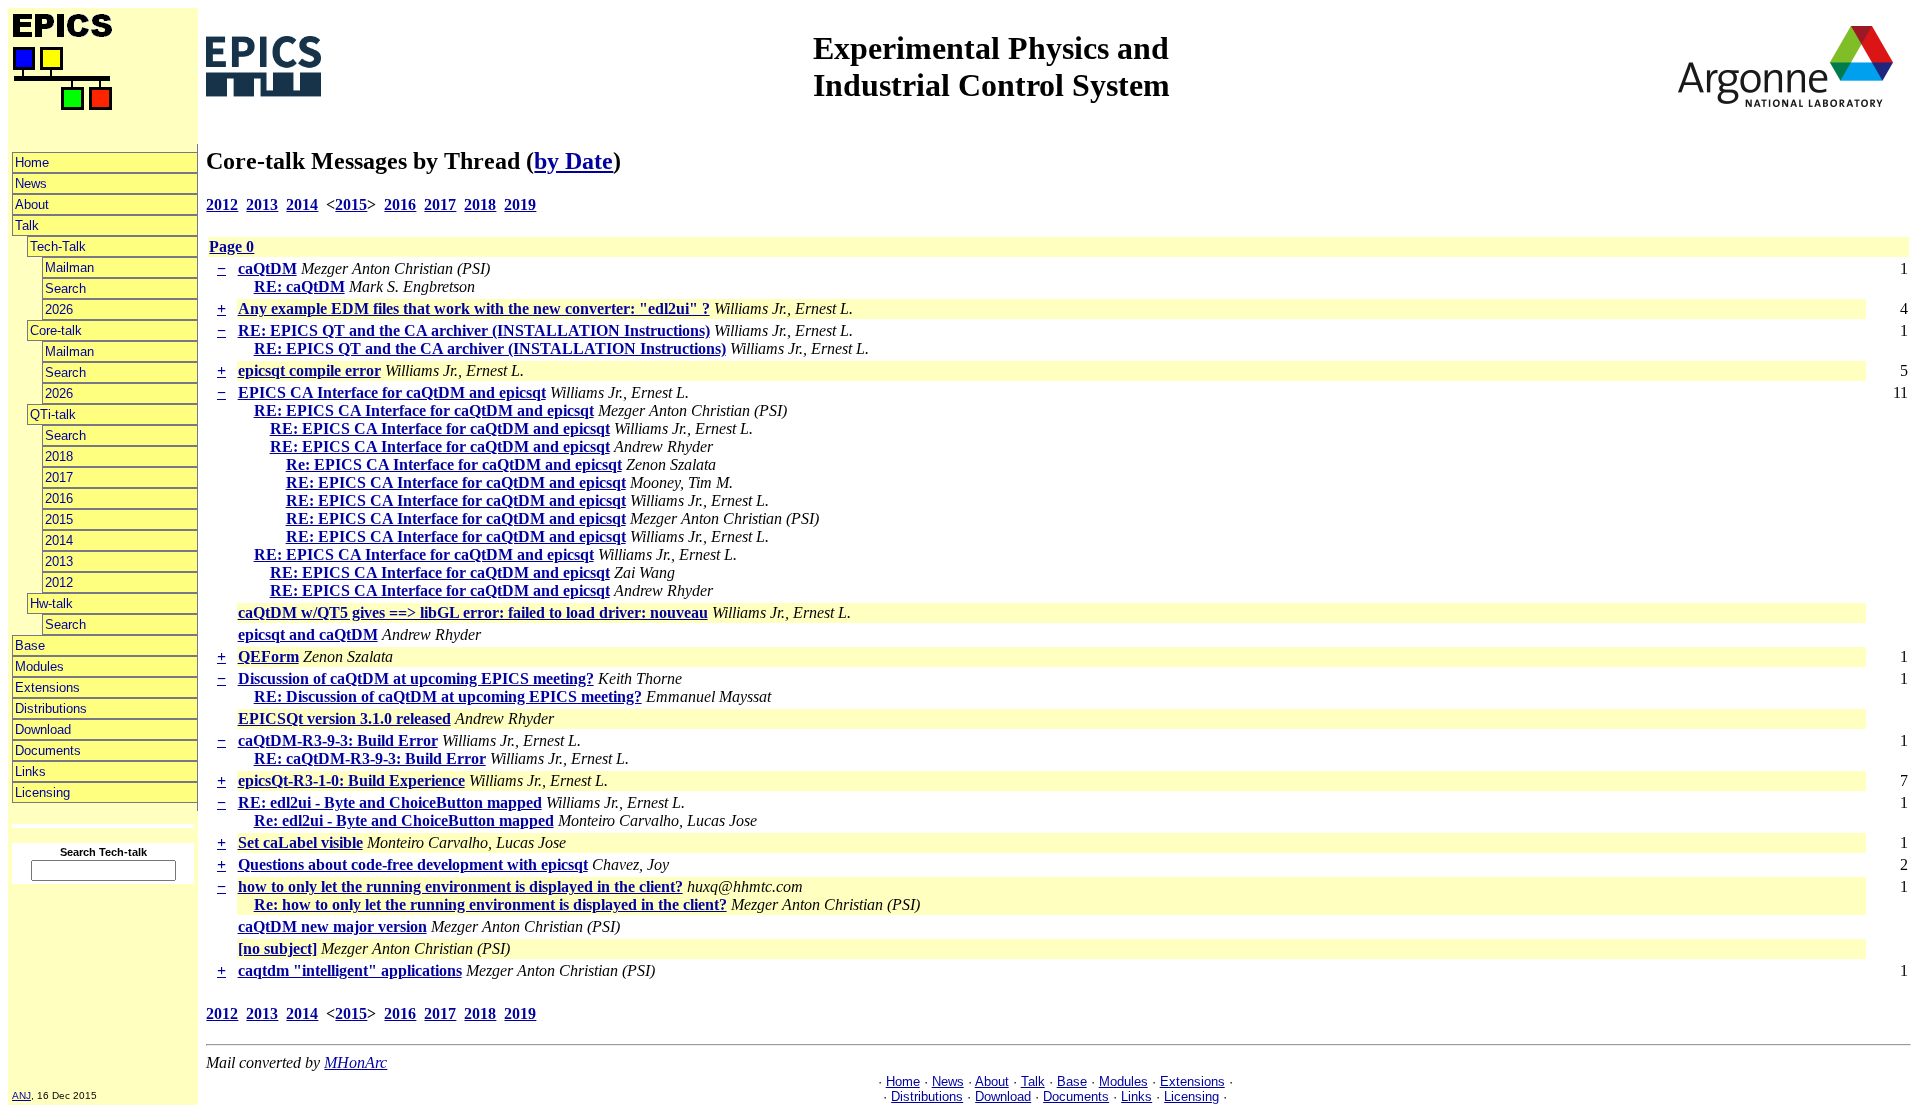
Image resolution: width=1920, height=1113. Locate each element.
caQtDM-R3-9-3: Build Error (338, 740)
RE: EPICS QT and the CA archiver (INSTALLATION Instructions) (474, 330)
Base (30, 645)
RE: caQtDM (299, 286)
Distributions (51, 708)
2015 (59, 519)
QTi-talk (53, 414)
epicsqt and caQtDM (308, 634)
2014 (59, 540)
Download (43, 729)
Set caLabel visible (300, 842)
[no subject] (277, 948)
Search (65, 288)
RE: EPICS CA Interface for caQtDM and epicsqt (424, 410)
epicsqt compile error (309, 370)
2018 (59, 456)
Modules (39, 666)
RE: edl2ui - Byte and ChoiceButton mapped (390, 802)
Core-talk (56, 330)
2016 (59, 498)
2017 (59, 477)
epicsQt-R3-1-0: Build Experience (351, 780)
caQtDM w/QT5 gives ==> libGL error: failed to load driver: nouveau (473, 612)
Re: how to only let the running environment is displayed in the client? (490, 904)
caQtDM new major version (332, 926)
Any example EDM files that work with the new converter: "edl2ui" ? (474, 308)
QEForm (268, 656)
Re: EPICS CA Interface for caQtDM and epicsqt (454, 464)
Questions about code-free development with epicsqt (413, 864)
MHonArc (355, 1062)
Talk (27, 225)
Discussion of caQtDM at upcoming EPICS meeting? (416, 678)
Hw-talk (51, 603)
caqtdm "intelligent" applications (350, 970)
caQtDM (267, 268)
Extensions (47, 687)
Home (32, 162)
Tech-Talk (58, 246)
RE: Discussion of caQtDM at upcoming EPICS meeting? (448, 696)
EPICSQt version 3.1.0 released (344, 718)
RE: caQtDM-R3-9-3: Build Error (370, 758)
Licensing (42, 792)
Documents (48, 750)
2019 (520, 204)
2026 (59, 309)
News (31, 183)
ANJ (21, 1095)
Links (30, 771)
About (32, 204)
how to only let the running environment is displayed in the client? (460, 886)
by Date (573, 161)
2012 (59, 582)
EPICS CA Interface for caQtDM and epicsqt (392, 392)
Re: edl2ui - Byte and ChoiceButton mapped (404, 820)
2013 (59, 561)
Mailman (69, 267)
